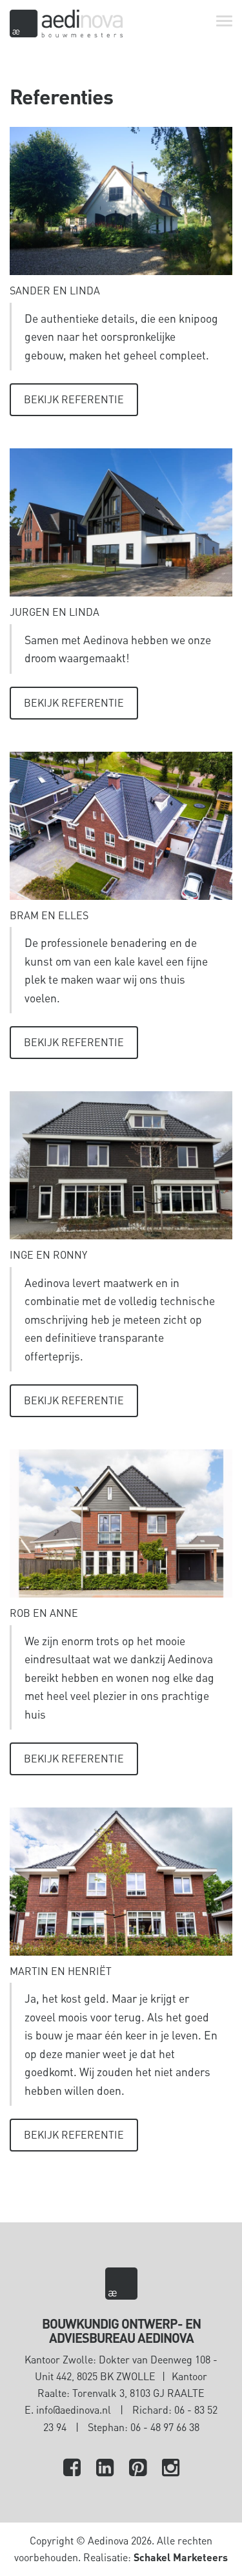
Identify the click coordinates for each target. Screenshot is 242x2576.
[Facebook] (72, 2469)
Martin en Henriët (61, 1971)
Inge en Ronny (48, 1255)
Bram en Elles (49, 915)
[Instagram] (171, 2469)
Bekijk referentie (74, 399)
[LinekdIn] (105, 2469)
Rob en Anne (44, 1613)
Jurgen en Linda (55, 612)
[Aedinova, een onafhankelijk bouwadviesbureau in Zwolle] (66, 24)
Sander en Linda (55, 290)
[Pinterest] (138, 2469)
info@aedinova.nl (74, 2409)
